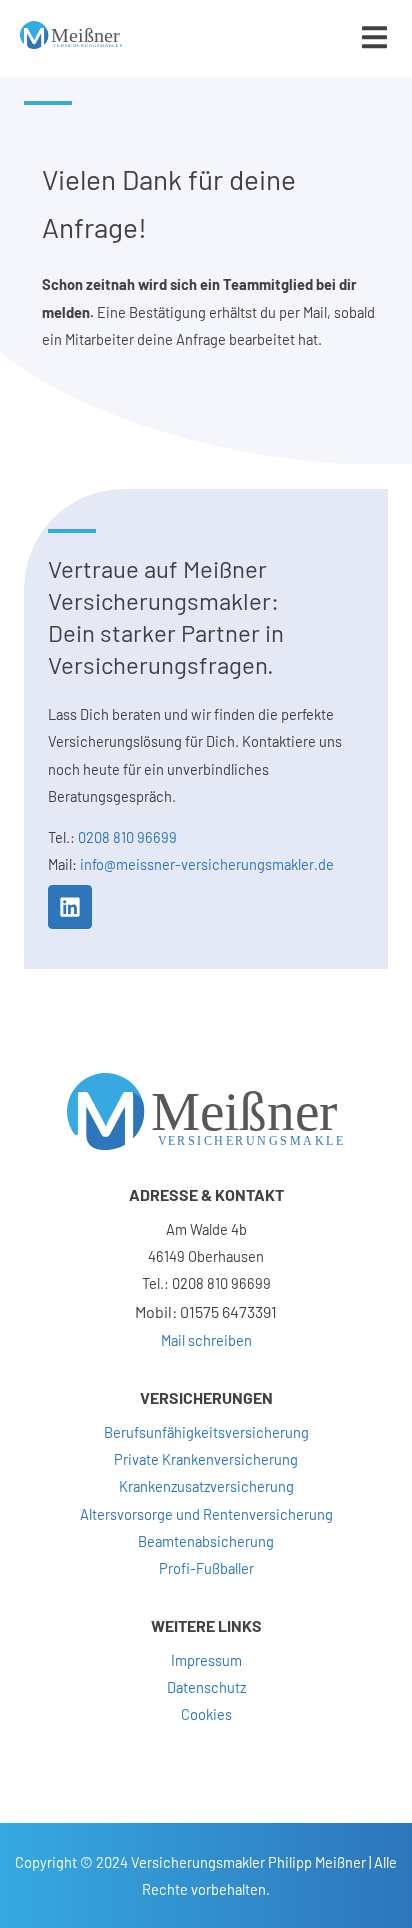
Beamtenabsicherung (206, 1541)
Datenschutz (206, 1687)
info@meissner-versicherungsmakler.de (207, 864)
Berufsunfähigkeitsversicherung (206, 1432)
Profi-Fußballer (206, 1568)
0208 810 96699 (127, 837)
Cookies (206, 1714)
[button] (374, 37)
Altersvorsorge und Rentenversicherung (206, 1514)
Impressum (206, 1660)
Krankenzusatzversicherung (206, 1486)
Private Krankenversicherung (206, 1459)
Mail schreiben (206, 1340)
